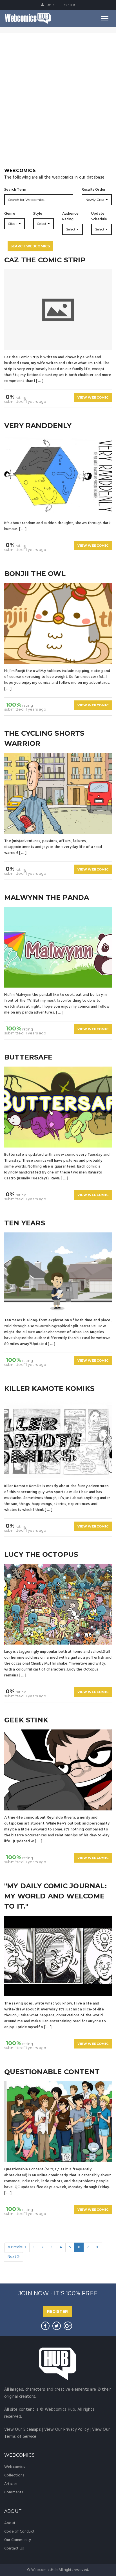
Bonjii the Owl (35, 574)
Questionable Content (52, 2072)
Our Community (18, 2540)
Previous (18, 2247)
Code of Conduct (19, 2532)
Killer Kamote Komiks (49, 1389)
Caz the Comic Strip (45, 260)
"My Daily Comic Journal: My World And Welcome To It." (55, 1896)
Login (49, 5)
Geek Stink (26, 1720)
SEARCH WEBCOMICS (30, 246)
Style (38, 214)
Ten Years (25, 1223)
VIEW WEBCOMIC (93, 397)
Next (12, 2257)
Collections (14, 2475)
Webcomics (14, 2467)
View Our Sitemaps (23, 2430)
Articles (11, 2484)
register (68, 5)
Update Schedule (99, 217)
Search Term (15, 190)
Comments (14, 2492)
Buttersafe (28, 1057)
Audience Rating (71, 217)
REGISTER (57, 2311)
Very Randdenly (38, 426)
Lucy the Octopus (41, 1554)
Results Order (94, 190)
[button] (97, 200)
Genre (10, 214)
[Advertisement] (58, 106)
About (10, 2523)
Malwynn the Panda (47, 897)
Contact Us (14, 2548)
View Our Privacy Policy (66, 2430)
